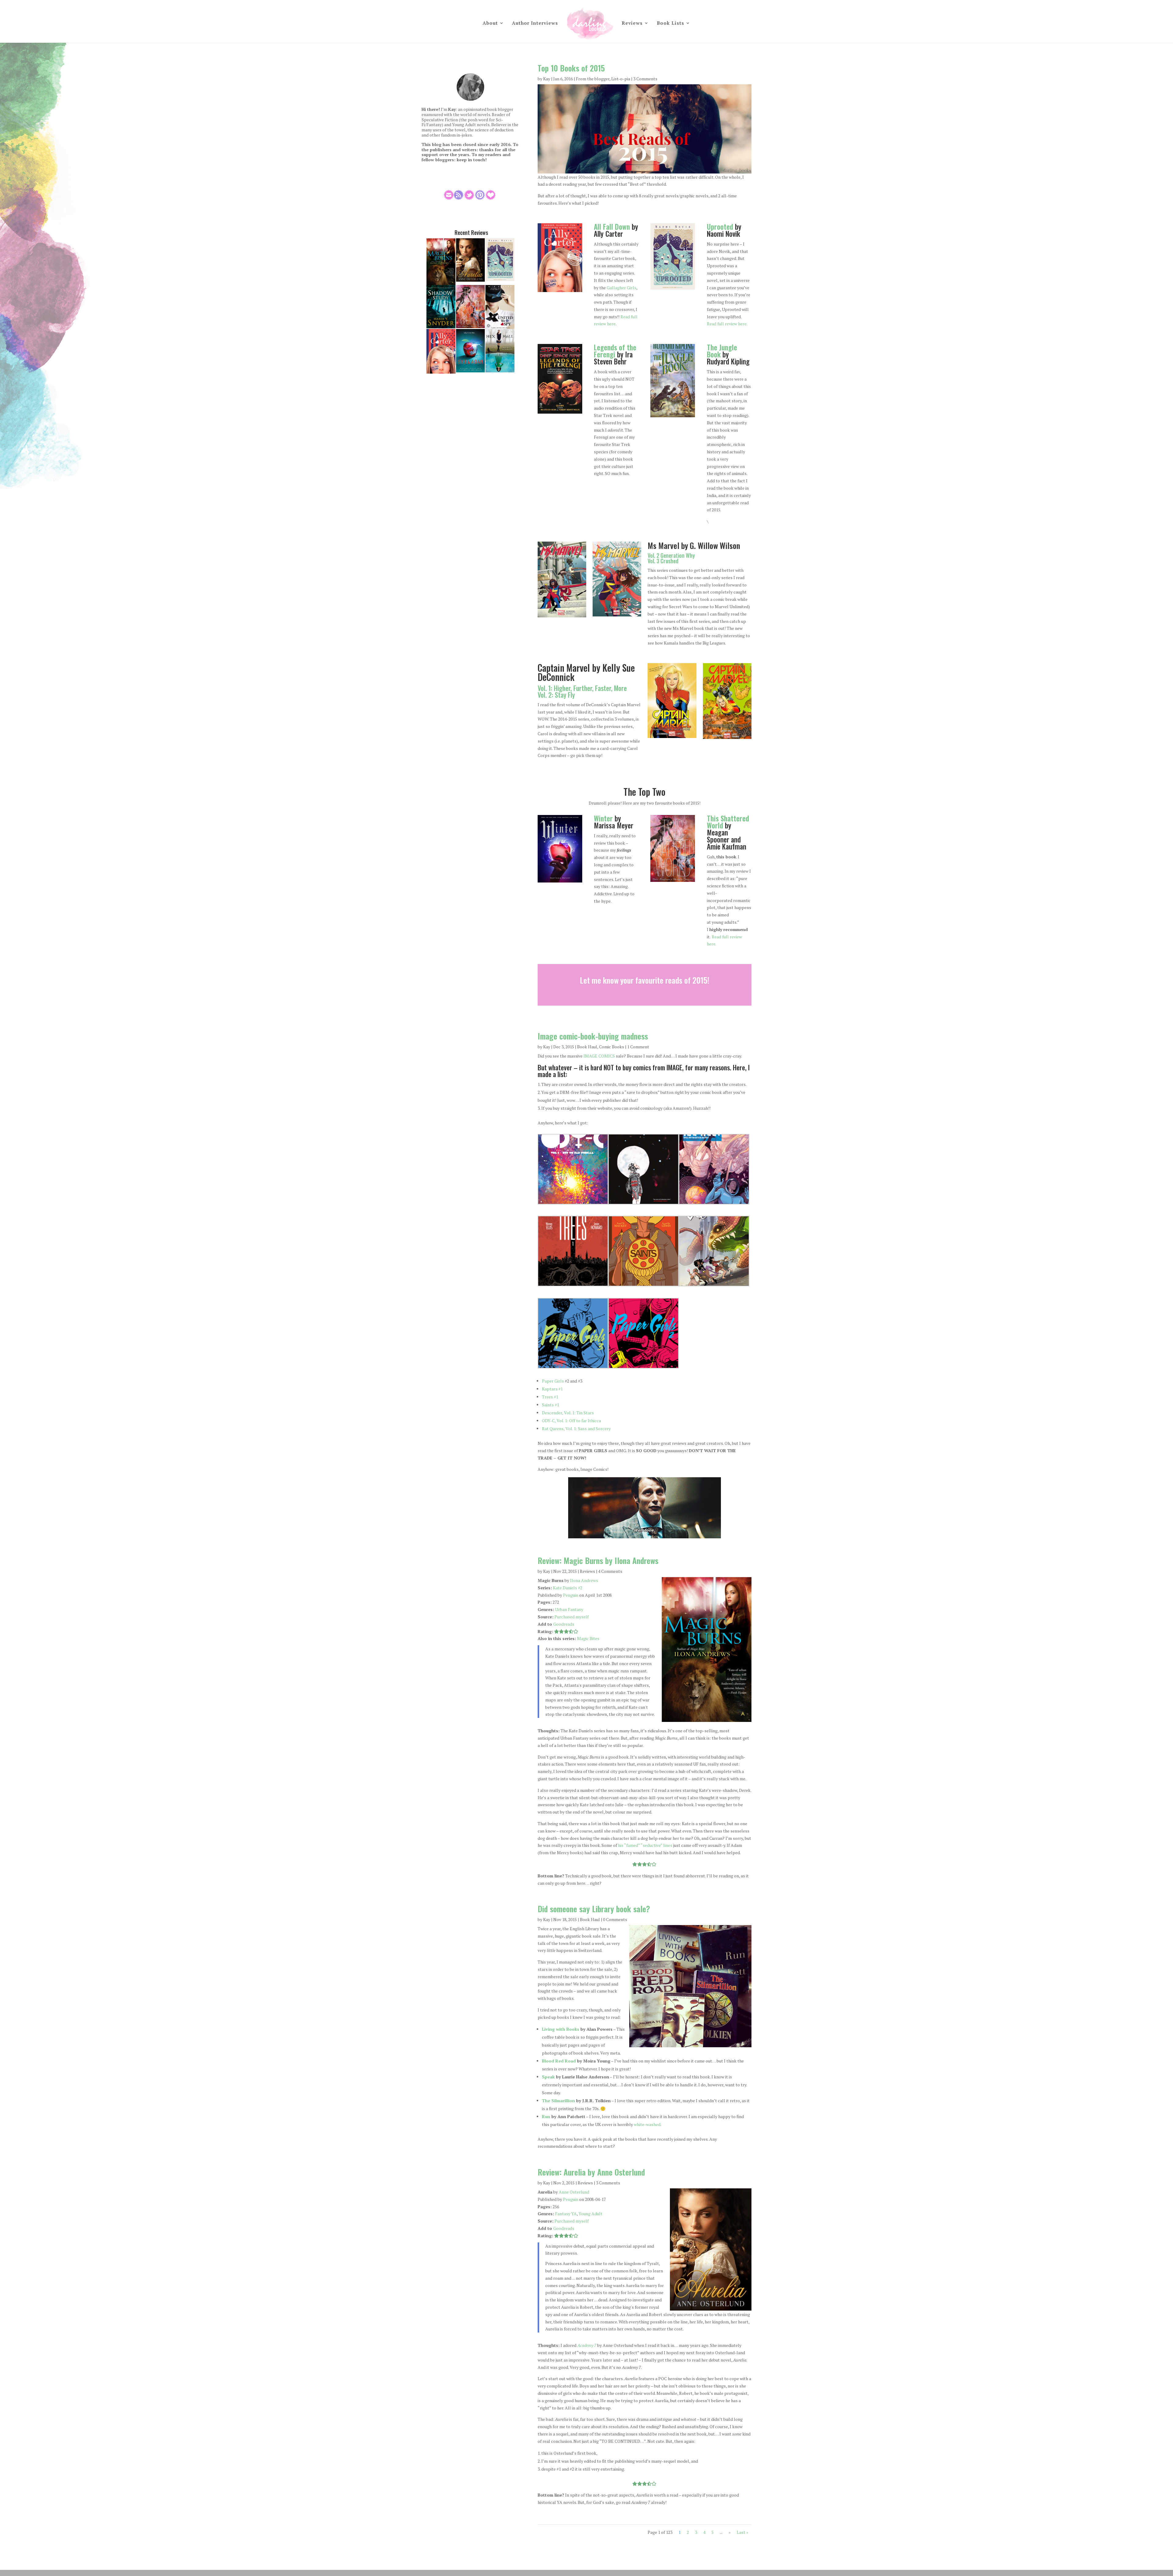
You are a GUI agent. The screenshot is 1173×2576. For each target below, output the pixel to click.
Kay (547, 79)
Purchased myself (572, 1617)
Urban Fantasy (569, 1609)
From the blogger (593, 79)
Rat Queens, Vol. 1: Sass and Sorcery (576, 1429)
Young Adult (590, 2214)
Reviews (632, 23)
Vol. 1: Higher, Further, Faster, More (582, 688)
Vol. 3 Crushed (663, 561)
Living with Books (561, 2029)
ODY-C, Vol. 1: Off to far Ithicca (571, 1421)
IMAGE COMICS (599, 1056)
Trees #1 (550, 1397)
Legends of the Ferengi (615, 351)
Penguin (571, 1595)
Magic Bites (588, 1638)
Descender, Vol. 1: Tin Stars (568, 1413)
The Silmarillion (558, 2101)
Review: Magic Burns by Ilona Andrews (598, 1560)
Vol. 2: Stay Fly (556, 695)
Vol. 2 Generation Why (671, 555)
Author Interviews (535, 23)
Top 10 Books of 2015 (571, 68)
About (490, 23)
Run (546, 2116)
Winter (603, 818)
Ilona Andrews (584, 1580)
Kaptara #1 (552, 1389)
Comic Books (612, 1047)
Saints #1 (550, 1405)
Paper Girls (553, 1381)
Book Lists (671, 23)
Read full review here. (727, 324)
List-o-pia (621, 79)
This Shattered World (728, 822)
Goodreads (564, 1624)
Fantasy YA (566, 2214)
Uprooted (720, 227)
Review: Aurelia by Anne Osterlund (591, 2172)
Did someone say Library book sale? (594, 1909)
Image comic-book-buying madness (593, 1036)
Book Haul (587, 1047)
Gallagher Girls (621, 288)
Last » (743, 2532)
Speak (548, 2077)
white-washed (647, 2124)
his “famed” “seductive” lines (645, 1845)
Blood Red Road (559, 2061)
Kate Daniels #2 (568, 1588)
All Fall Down (612, 227)
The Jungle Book (722, 351)
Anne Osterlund (574, 2192)
